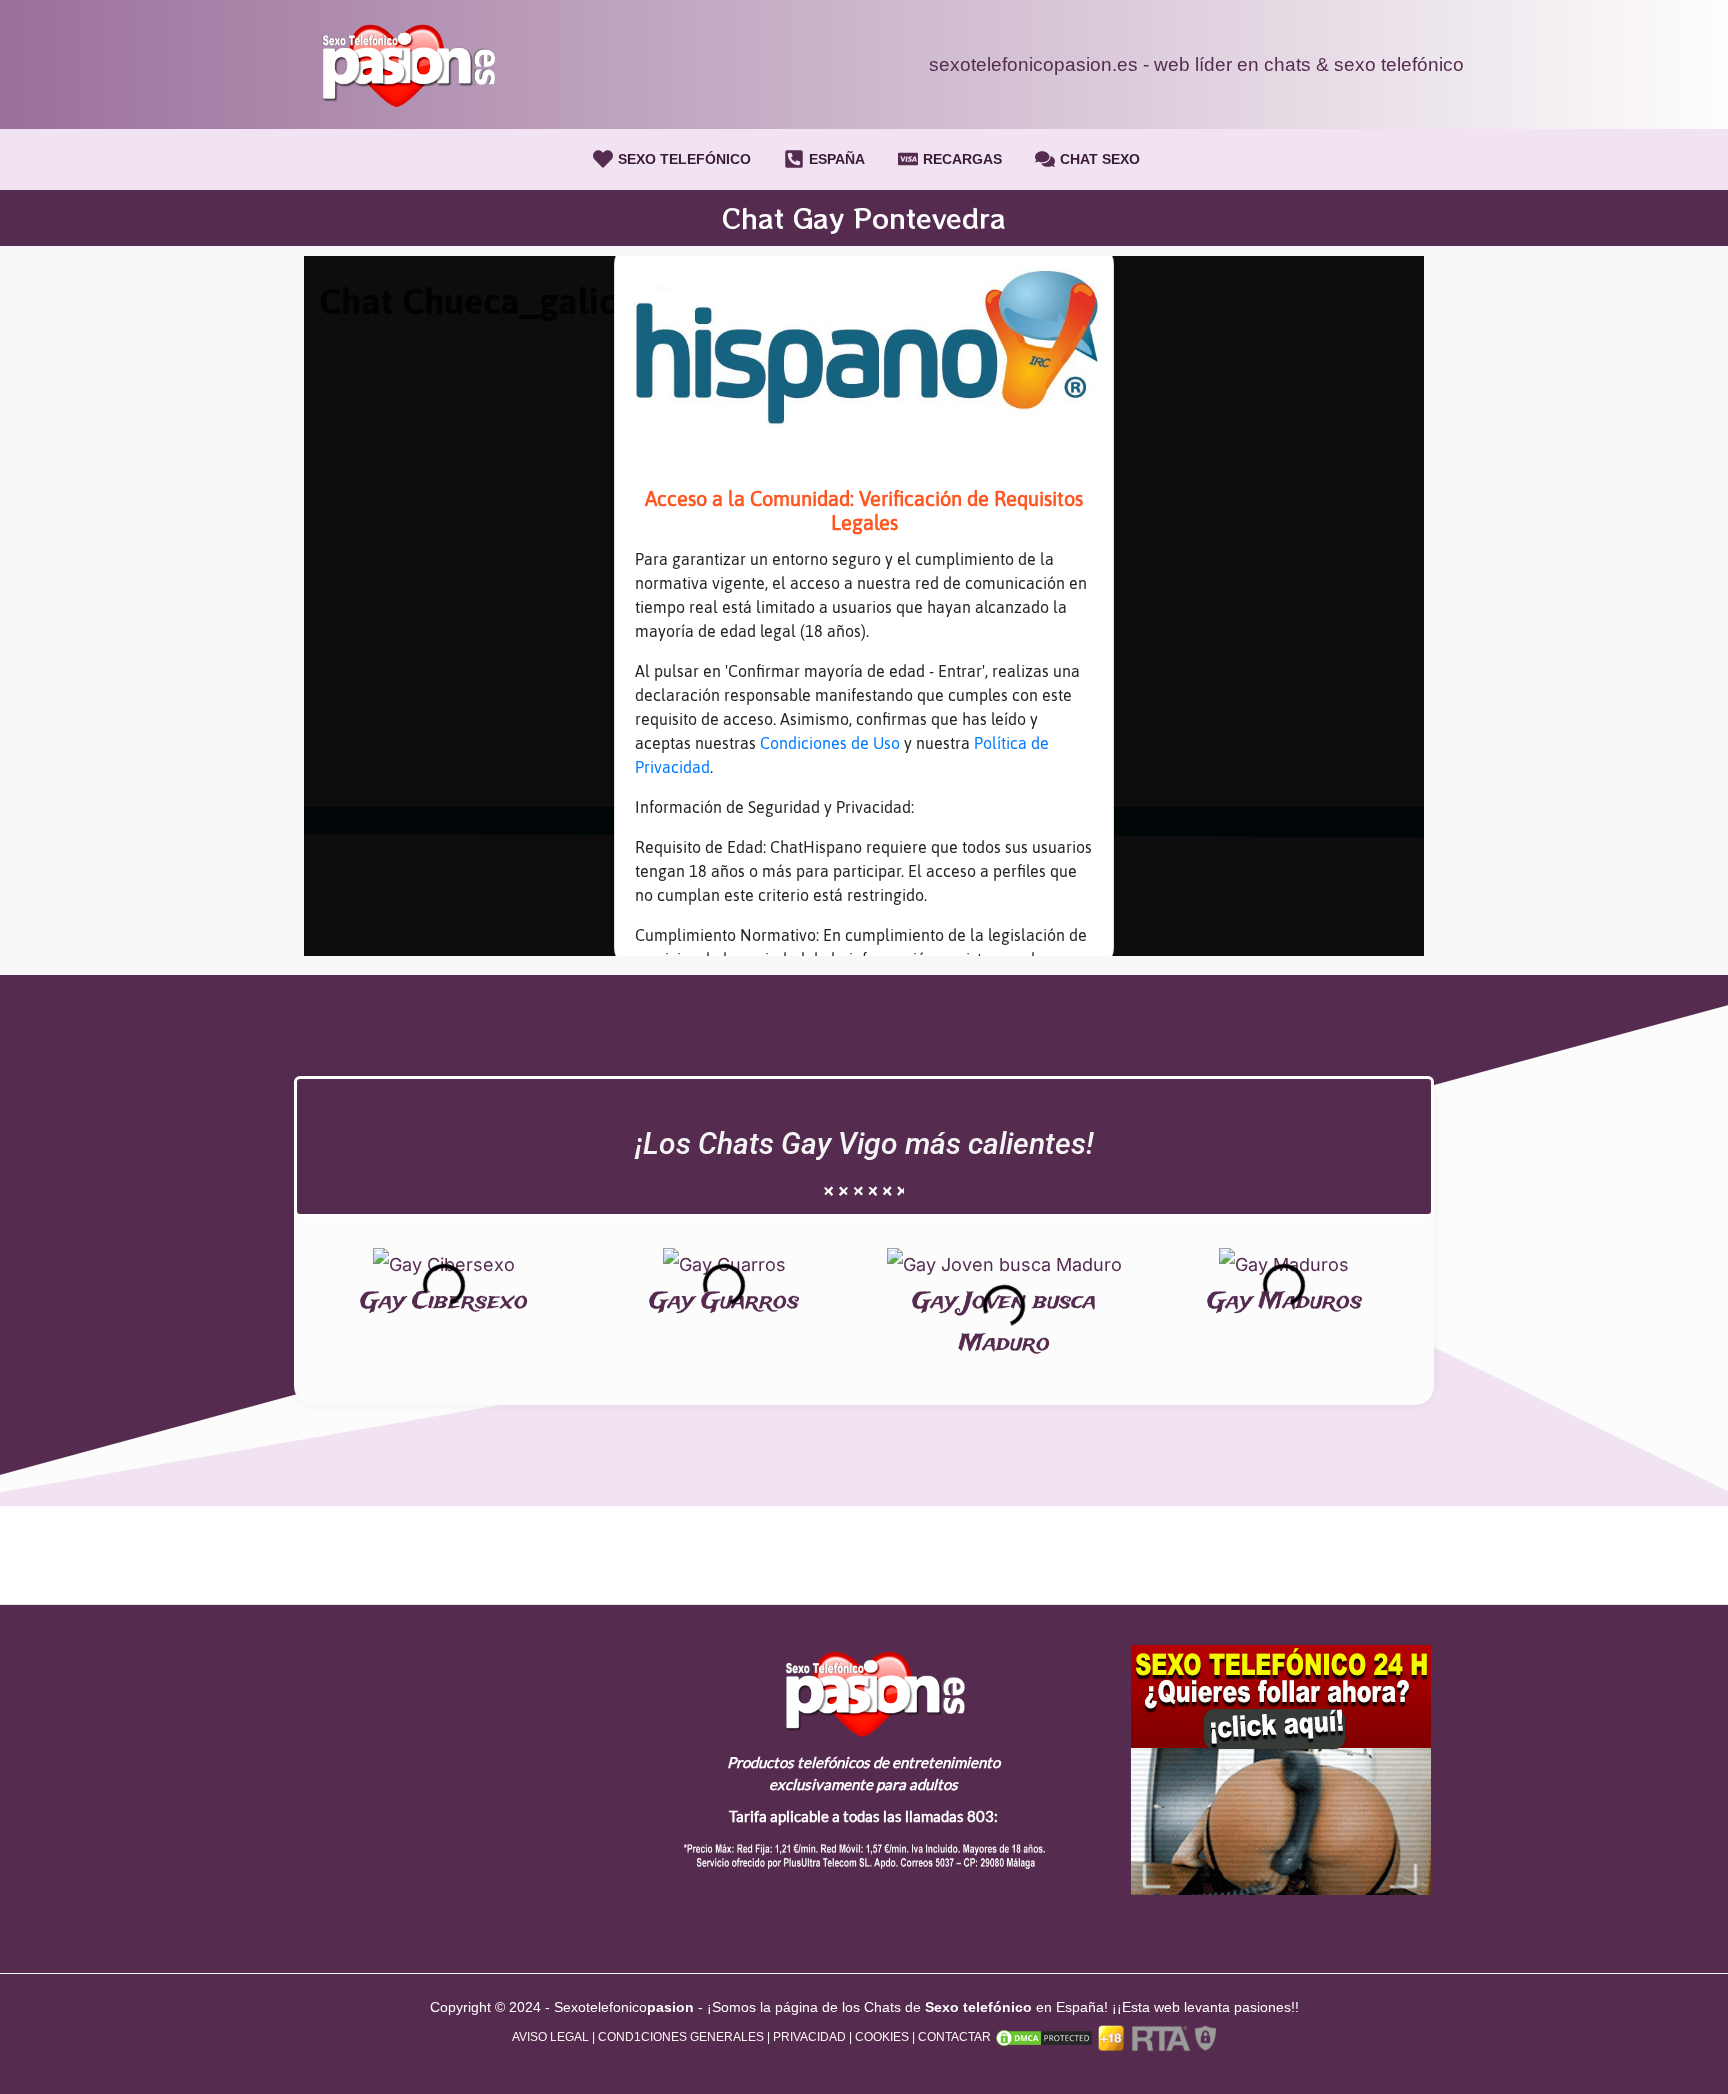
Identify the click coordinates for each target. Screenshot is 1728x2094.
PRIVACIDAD (809, 2037)
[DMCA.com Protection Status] (1042, 2037)
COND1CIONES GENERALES (681, 2037)
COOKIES (882, 2037)
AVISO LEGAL (550, 2037)
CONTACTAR (954, 2037)
